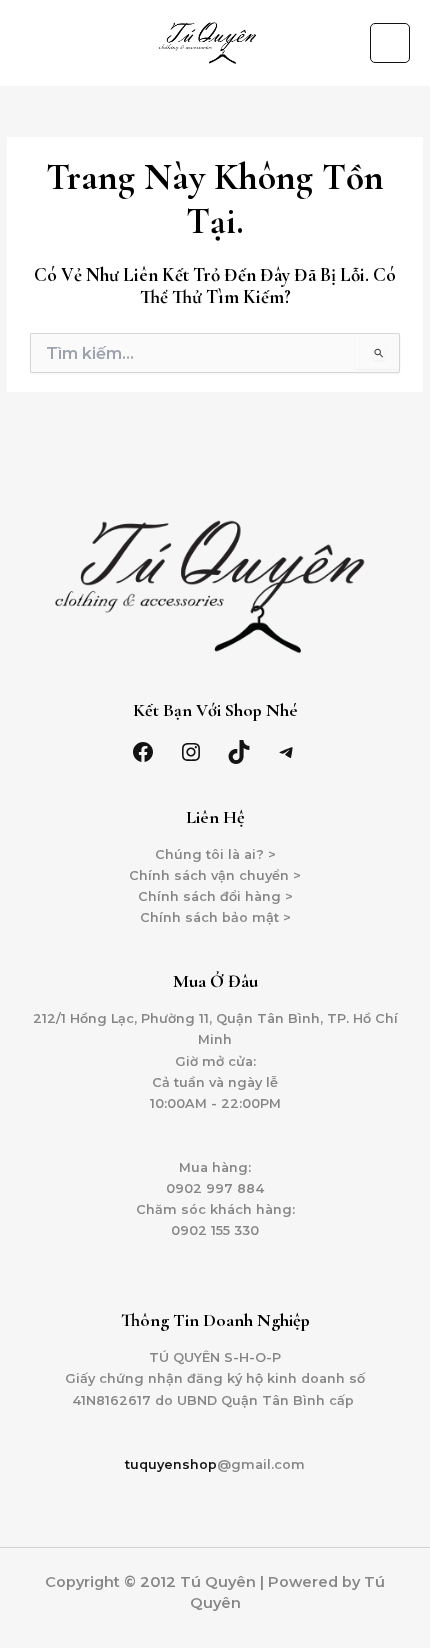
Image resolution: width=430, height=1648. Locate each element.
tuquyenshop (171, 1464)
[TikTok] (239, 752)
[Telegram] (287, 752)
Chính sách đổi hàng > (215, 896)
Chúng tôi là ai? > (215, 854)
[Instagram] (191, 752)
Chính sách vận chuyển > (215, 875)
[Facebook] (143, 752)
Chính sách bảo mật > (215, 917)
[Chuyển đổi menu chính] (390, 43)
